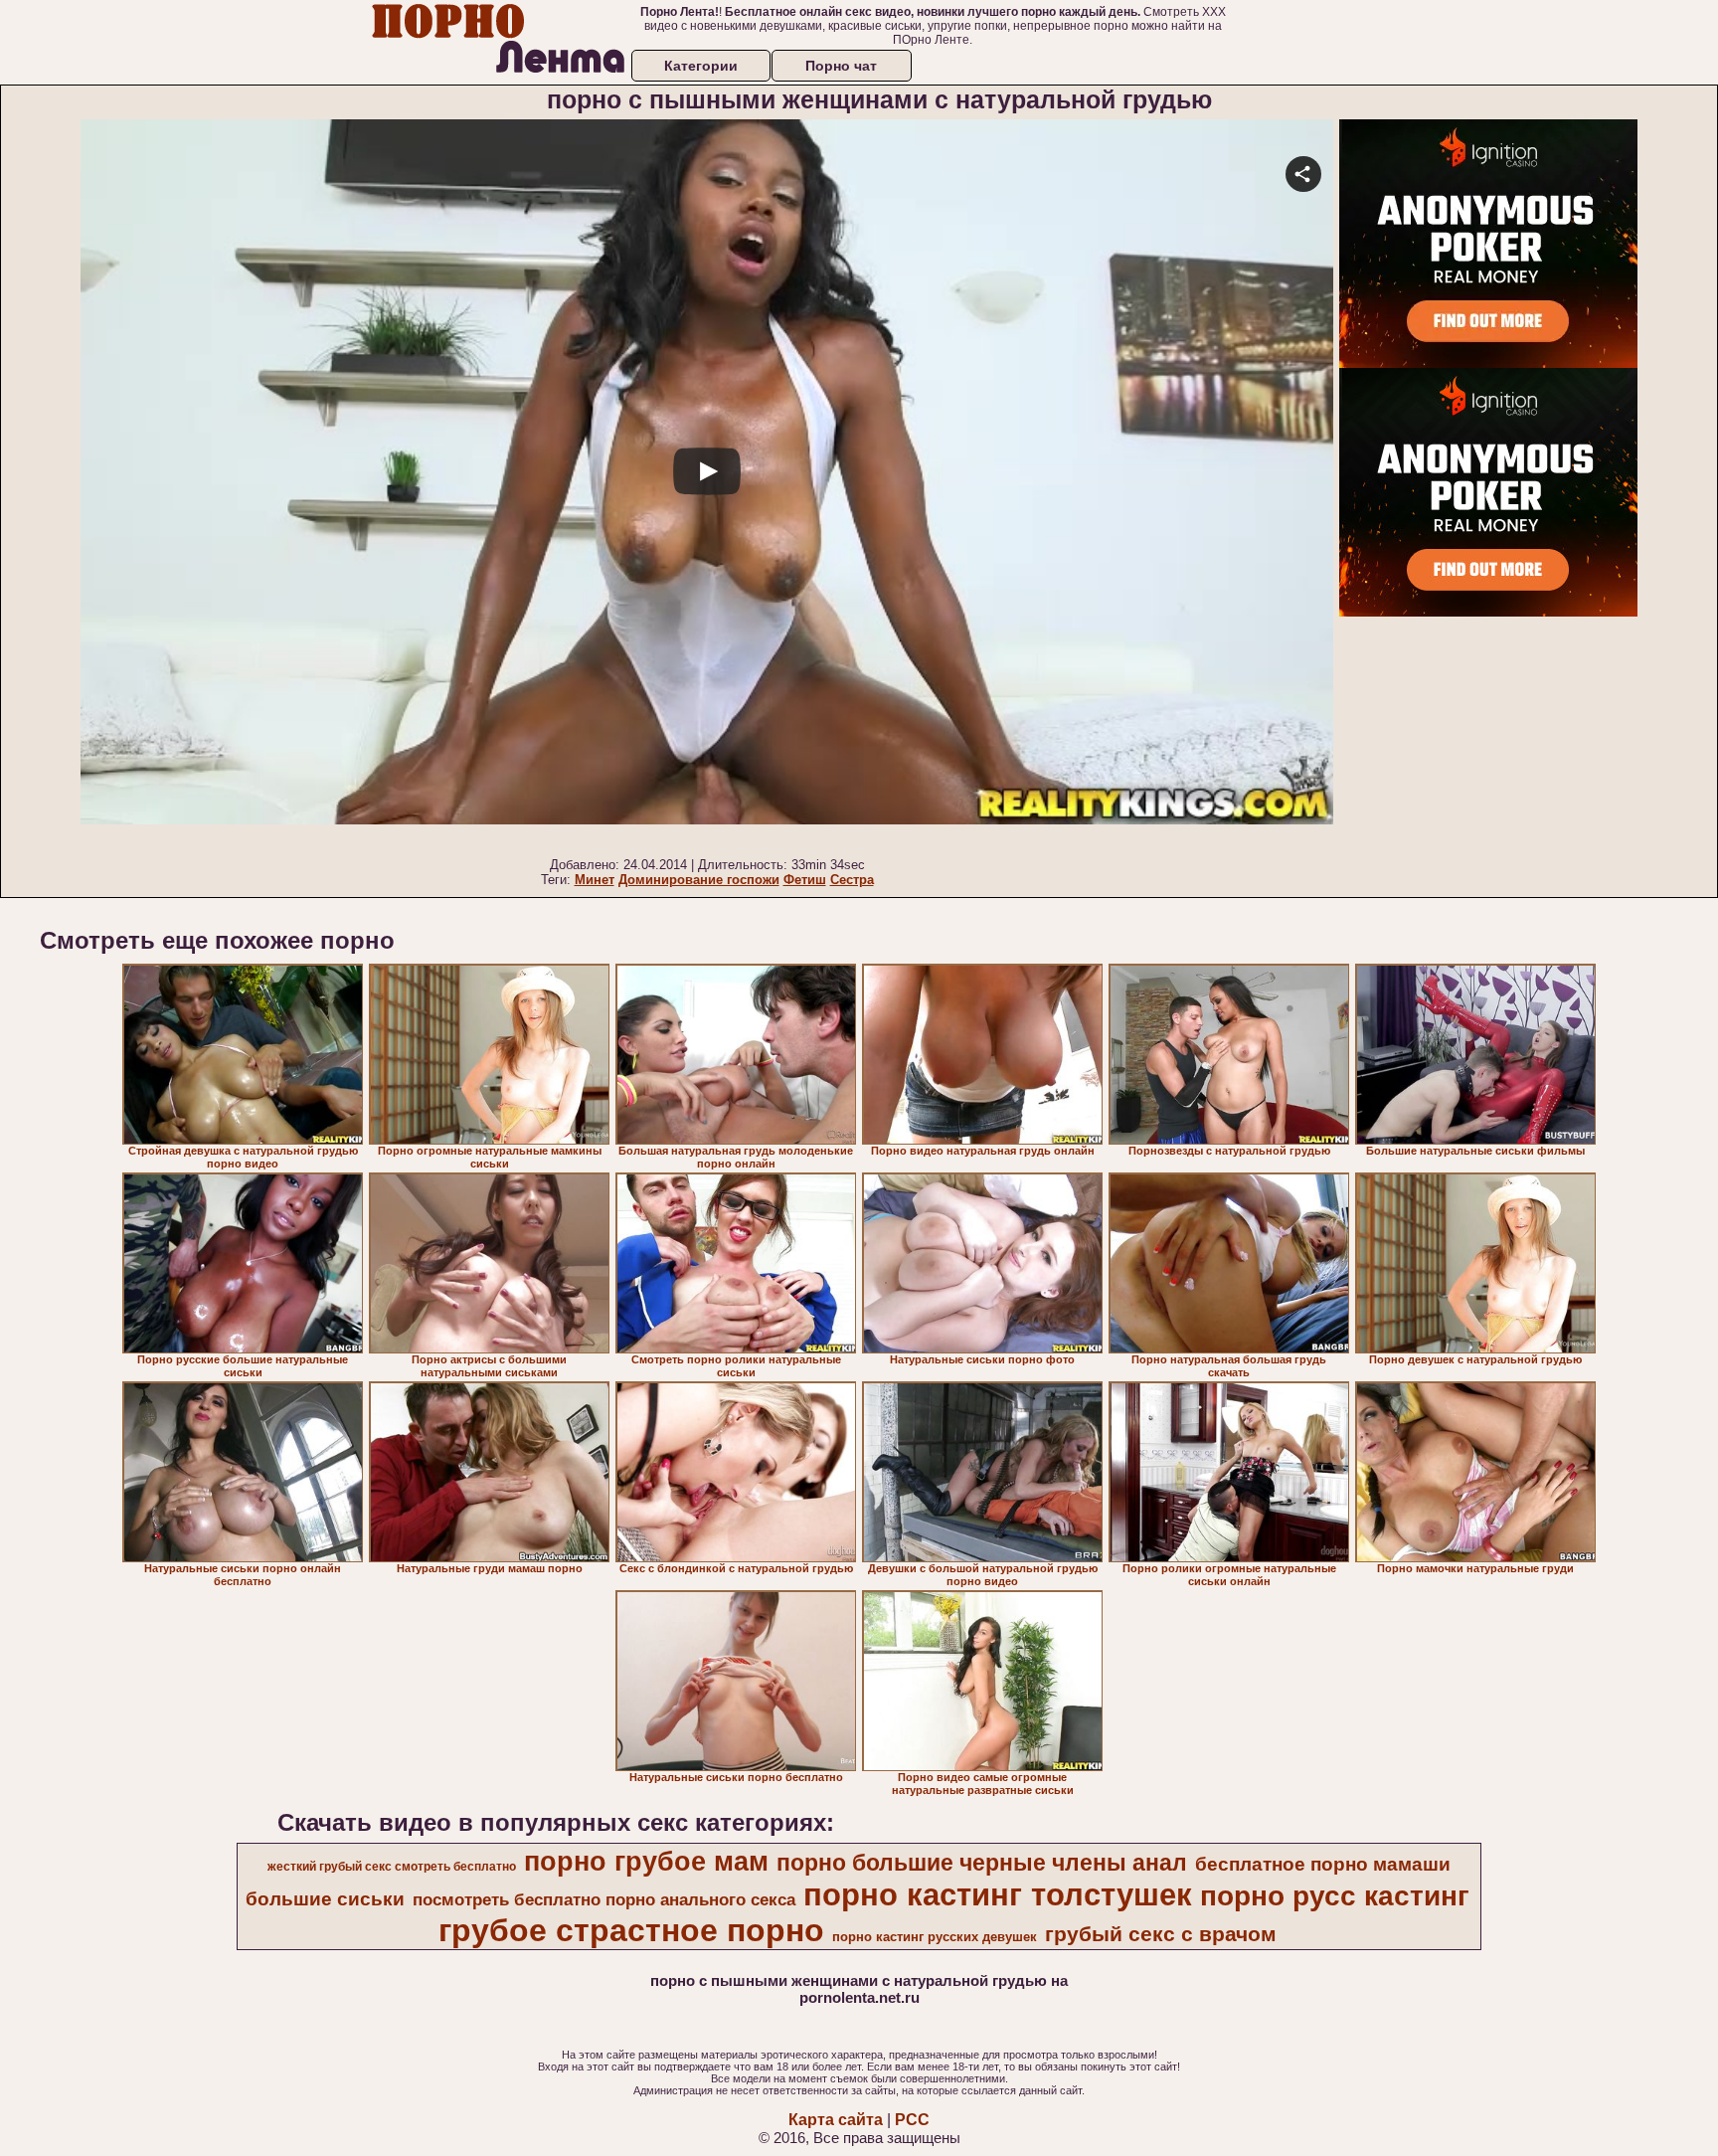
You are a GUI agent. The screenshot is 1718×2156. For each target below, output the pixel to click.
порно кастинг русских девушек (935, 1937)
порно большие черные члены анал (982, 1863)
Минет (595, 880)
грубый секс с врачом (1161, 1934)
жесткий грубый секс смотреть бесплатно (392, 1867)
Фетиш (805, 880)
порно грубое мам (646, 1862)
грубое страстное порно (631, 1930)
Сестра (852, 880)
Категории (701, 66)
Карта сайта (836, 2120)
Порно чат (841, 66)
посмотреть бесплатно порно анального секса (604, 1899)
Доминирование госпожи (699, 880)
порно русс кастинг (1335, 1896)
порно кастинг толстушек (998, 1894)
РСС (912, 2120)
